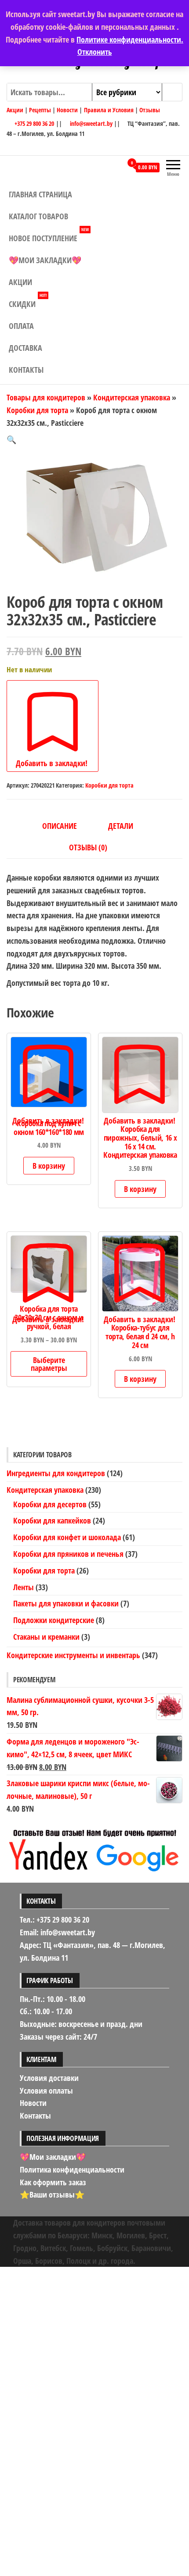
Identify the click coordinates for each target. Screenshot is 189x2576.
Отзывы (150, 110)
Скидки (28, 301)
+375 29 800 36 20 (34, 123)
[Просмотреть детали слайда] (94, 1849)
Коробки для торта (37, 410)
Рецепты (41, 110)
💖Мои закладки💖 (45, 260)
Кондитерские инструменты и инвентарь (73, 1655)
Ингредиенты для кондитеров (56, 1473)
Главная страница (40, 194)
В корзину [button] (49, 1166)
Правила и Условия (109, 110)
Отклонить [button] (95, 52)
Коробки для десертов (50, 1504)
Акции (15, 110)
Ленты (24, 1587)
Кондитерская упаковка (132, 397)
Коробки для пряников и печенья (68, 1554)
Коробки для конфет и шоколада (67, 1537)
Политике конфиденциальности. (130, 39)
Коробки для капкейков (52, 1520)
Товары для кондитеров (46, 397)
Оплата (21, 326)
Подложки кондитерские (54, 1620)
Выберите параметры (49, 1364)
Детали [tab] (121, 826)
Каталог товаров (38, 216)
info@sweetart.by (91, 123)
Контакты (26, 370)
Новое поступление (49, 235)
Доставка (25, 348)
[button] (11, 439)
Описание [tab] (60, 826)
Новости (67, 110)
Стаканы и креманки (46, 1637)
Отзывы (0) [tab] (88, 847)
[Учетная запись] (116, 167)
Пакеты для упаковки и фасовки (66, 1603)
